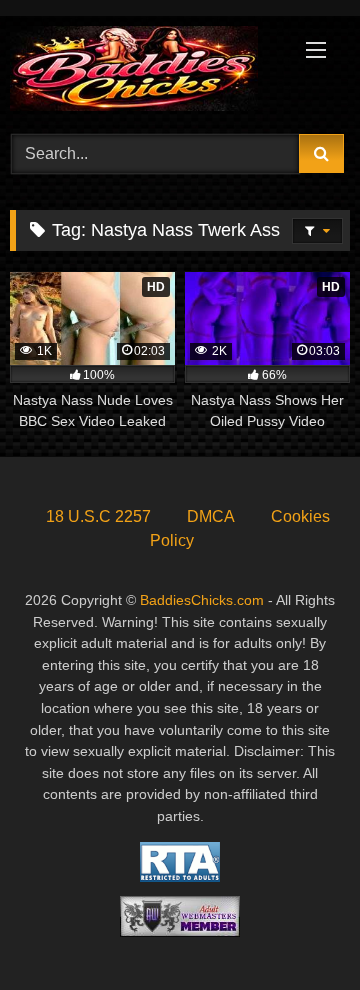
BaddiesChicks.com (202, 600)
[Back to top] (298, 930)
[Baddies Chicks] (147, 72)
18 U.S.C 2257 (98, 516)
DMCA (211, 516)
